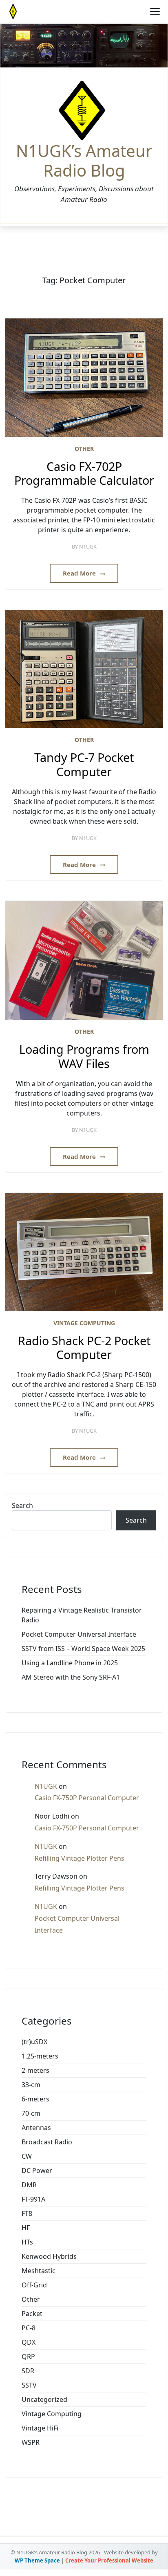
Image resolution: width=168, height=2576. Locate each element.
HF (26, 2228)
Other (84, 449)
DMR (29, 2185)
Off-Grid (34, 2285)
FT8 (27, 2213)
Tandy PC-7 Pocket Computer (84, 765)
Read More (80, 573)
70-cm (31, 2113)
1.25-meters (40, 2056)
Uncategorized (44, 2399)
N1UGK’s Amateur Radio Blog (84, 161)
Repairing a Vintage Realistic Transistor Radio (82, 1615)
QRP (28, 2356)
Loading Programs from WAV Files (84, 1056)
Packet (32, 2314)
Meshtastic (39, 2271)
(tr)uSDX (34, 2042)
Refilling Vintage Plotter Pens (80, 1858)
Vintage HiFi (40, 2428)
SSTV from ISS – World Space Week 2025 (83, 1649)
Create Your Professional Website (109, 2560)
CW (27, 2156)
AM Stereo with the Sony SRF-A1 (71, 1677)
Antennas (36, 2128)
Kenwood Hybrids (49, 2256)
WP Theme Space (37, 2560)
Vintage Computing (84, 1323)
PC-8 (29, 2328)
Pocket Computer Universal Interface (79, 1634)
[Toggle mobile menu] (155, 11)
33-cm (31, 2085)
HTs (27, 2242)
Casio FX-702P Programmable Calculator (84, 474)
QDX (29, 2342)
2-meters (35, 2070)
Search (22, 1505)
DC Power (37, 2171)
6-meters (35, 2099)
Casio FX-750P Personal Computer (87, 1798)
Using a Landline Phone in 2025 (70, 1663)
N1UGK (88, 547)
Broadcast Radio (47, 2142)
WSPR (31, 2442)
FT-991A (33, 2199)
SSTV (29, 2385)
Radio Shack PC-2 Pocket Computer (84, 1348)
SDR (28, 2371)
